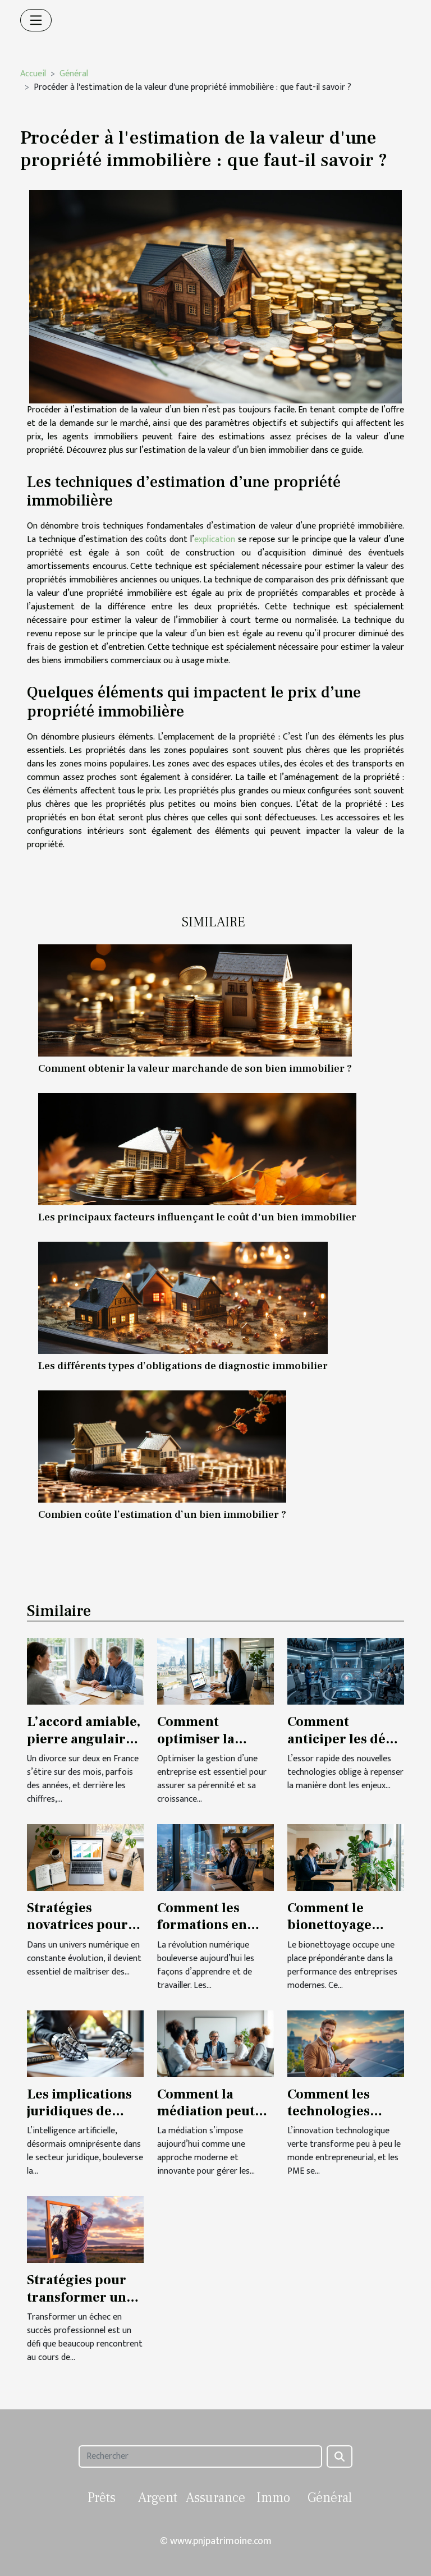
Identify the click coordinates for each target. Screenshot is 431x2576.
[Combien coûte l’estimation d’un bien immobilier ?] (162, 1447)
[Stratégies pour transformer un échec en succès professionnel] (85, 2230)
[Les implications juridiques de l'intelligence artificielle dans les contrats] (85, 2043)
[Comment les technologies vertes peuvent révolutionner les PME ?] (346, 2043)
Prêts (102, 2498)
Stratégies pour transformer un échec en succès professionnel (77, 2306)
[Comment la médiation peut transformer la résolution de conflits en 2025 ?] (215, 2043)
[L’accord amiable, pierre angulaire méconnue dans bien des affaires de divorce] (85, 1671)
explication (215, 539)
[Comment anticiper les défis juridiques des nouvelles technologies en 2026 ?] (346, 1671)
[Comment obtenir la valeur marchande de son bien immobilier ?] (195, 1000)
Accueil (33, 74)
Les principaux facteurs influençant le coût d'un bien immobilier (197, 1217)
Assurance (215, 2498)
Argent (158, 2498)
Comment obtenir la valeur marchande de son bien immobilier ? (195, 1068)
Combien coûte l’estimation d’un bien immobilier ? (162, 1514)
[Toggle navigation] (36, 20)
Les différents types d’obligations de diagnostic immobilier (183, 1366)
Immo (273, 2498)
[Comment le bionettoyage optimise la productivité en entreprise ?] (346, 1857)
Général (74, 74)
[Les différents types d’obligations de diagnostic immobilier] (183, 1298)
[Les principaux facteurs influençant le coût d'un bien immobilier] (197, 1149)
